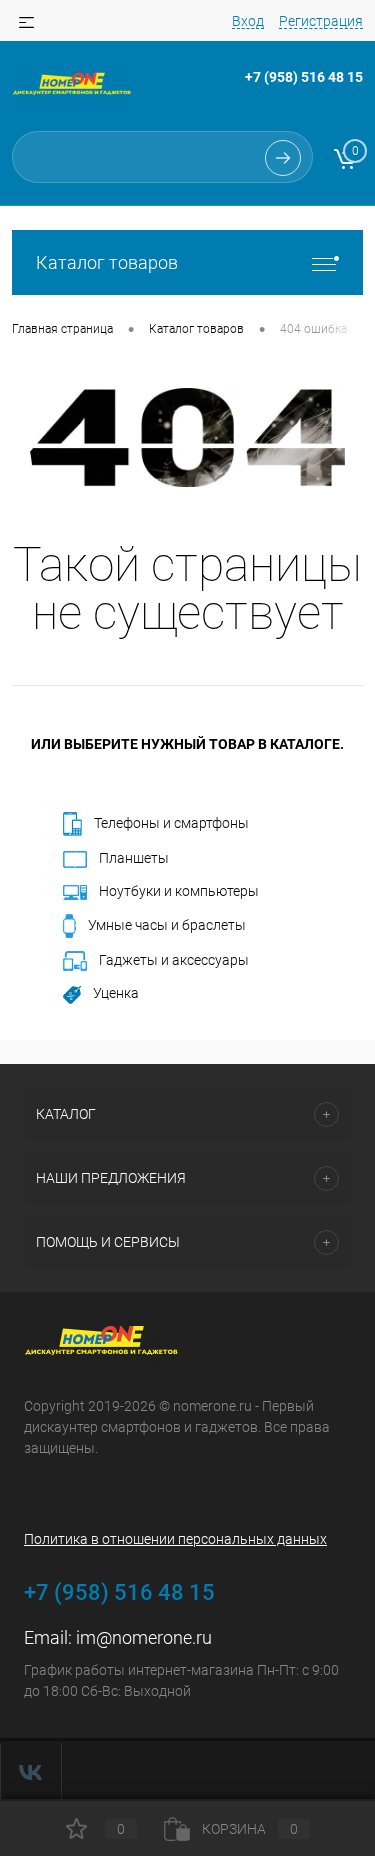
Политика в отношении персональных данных (175, 1539)
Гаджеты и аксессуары (174, 960)
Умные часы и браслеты (167, 925)
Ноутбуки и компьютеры (179, 891)
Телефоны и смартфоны (171, 823)
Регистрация (321, 21)
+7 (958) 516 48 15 (304, 77)
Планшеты (134, 858)
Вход (248, 21)
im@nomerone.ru (144, 1637)
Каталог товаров (107, 262)
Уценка (116, 993)
